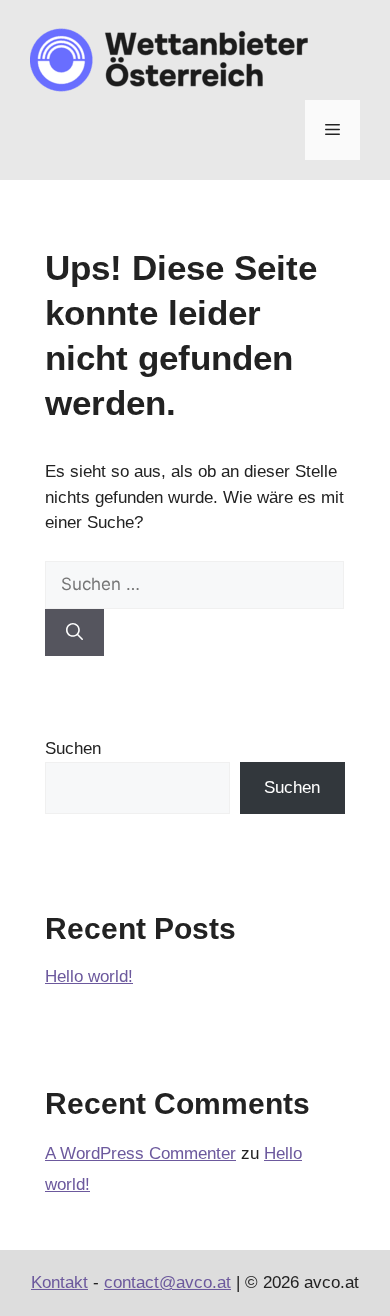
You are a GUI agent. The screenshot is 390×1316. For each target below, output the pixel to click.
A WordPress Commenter (140, 1153)
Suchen (73, 748)
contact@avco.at (167, 1282)
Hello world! (89, 976)
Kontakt (59, 1282)
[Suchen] (74, 633)
